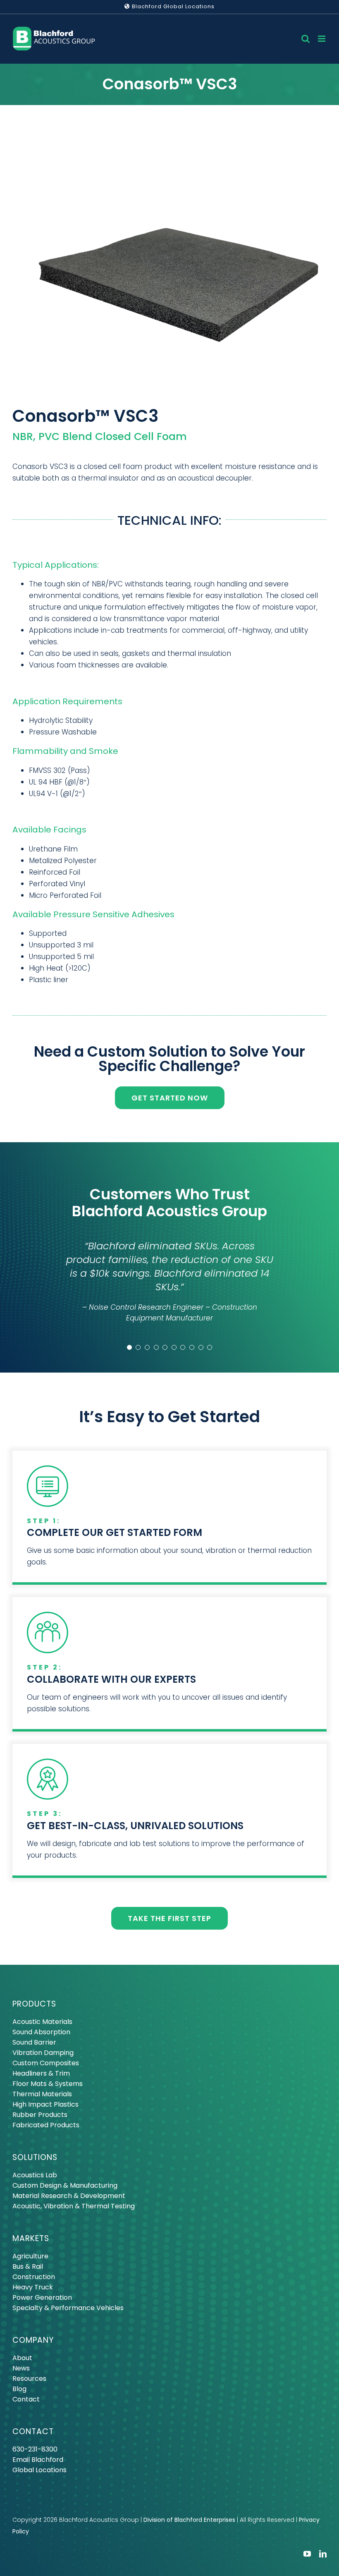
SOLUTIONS (35, 2157)
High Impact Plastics (45, 2104)
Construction (34, 2277)
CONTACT (33, 2431)
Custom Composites (46, 2063)
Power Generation (42, 2297)
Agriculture (30, 2256)
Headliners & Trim (41, 2073)
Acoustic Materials (42, 2022)
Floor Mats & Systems (48, 2084)
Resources (29, 2379)
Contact (26, 2399)
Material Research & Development (69, 2196)
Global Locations (39, 2470)
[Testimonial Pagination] (129, 1347)
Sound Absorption (41, 2032)
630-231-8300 (35, 2449)
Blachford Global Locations (172, 6)
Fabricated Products (46, 2125)
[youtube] (307, 2554)
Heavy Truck (33, 2287)
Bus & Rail (28, 2266)
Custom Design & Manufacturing (65, 2185)
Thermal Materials (42, 2094)
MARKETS (31, 2238)
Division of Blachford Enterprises (189, 2520)
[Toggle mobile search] (306, 39)
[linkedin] (323, 2554)
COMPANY (33, 2340)
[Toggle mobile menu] (322, 39)
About (22, 2358)
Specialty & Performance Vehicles (68, 2308)
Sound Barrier (34, 2042)
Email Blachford (38, 2460)
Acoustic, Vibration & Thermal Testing (74, 2206)
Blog (19, 2389)
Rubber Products (40, 2115)
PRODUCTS (34, 2004)
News (21, 2368)
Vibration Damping (43, 2053)
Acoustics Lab (35, 2175)
